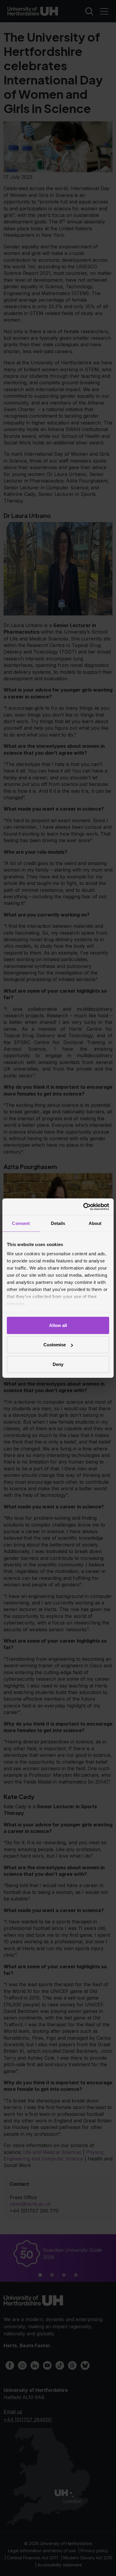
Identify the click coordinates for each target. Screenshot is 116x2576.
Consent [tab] (21, 1223)
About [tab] (95, 1223)
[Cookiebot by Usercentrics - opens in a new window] (83, 1207)
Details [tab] (58, 1223)
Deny (58, 1364)
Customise (55, 1345)
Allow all (58, 1325)
